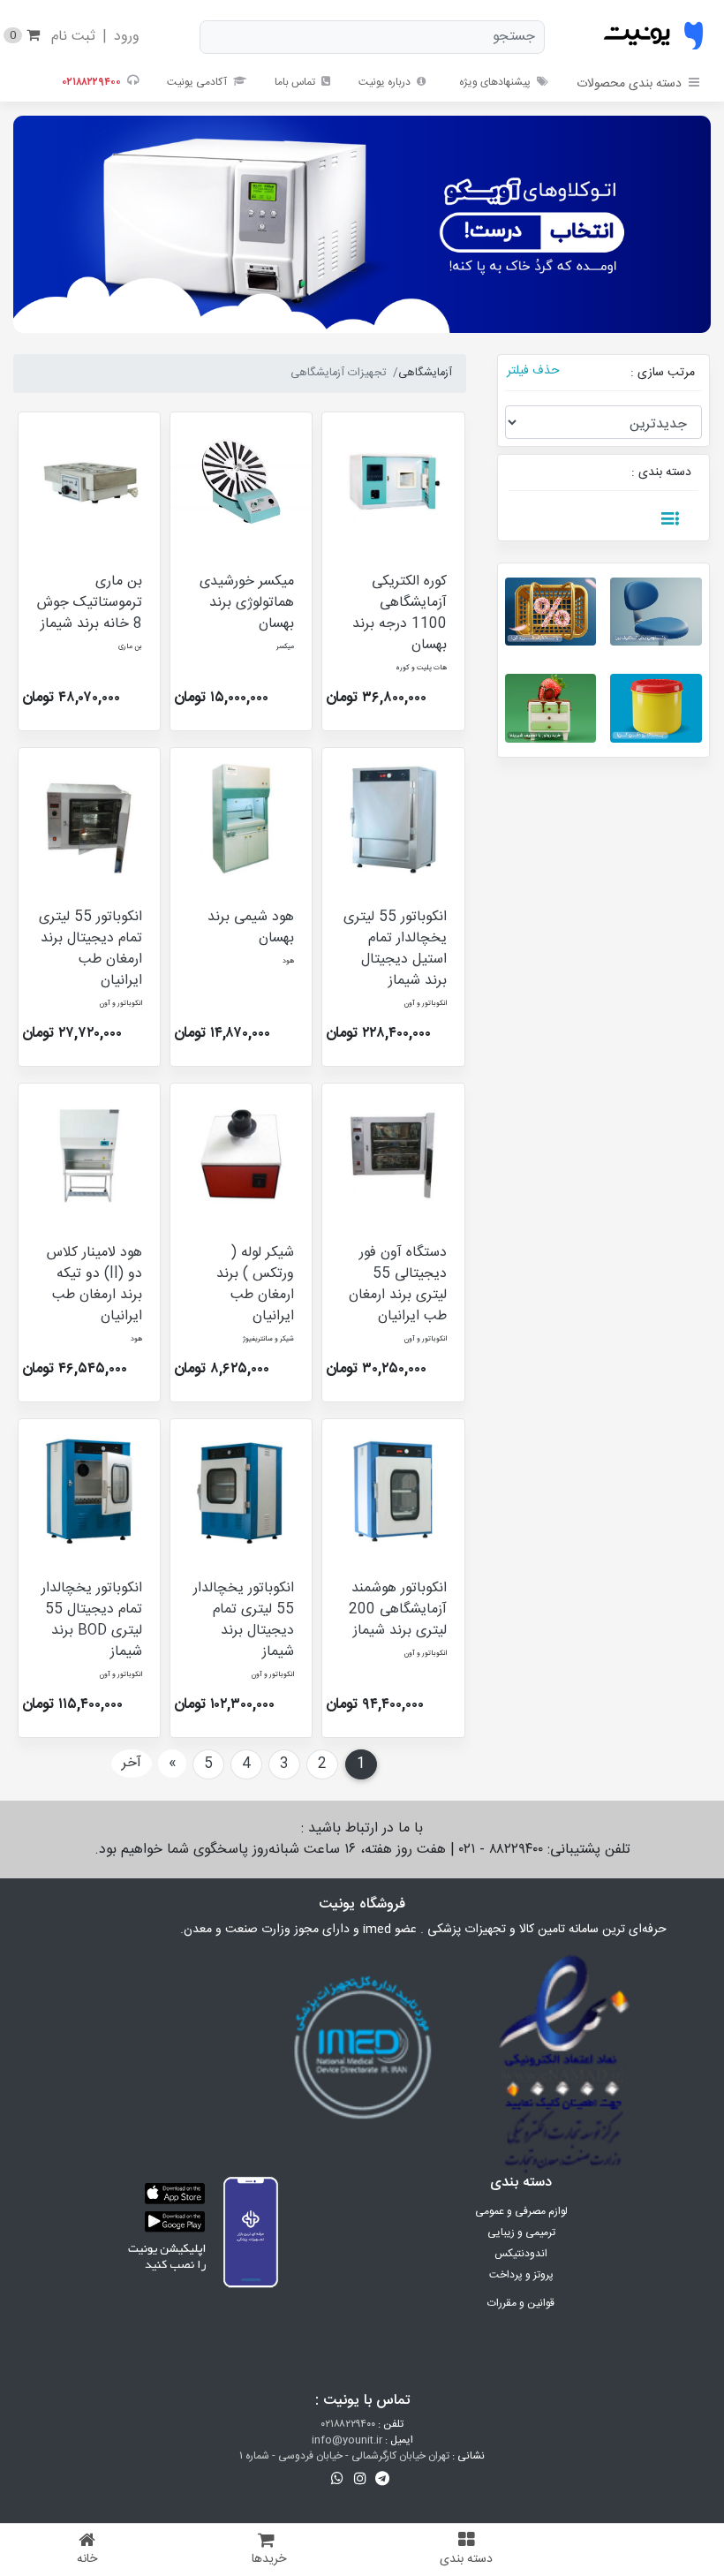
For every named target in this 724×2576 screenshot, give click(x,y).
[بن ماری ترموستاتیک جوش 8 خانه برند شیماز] (89, 483)
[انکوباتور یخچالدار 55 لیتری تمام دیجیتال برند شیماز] (241, 1490)
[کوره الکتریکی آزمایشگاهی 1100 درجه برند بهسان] (393, 483)
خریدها (269, 2559)
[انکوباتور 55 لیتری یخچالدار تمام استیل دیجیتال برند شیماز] (393, 819)
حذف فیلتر (533, 371)
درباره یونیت (386, 82)
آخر (132, 1763)
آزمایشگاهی (425, 373)
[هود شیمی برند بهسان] (241, 819)
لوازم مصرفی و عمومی (521, 2211)
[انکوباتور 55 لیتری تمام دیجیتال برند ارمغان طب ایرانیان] (89, 819)
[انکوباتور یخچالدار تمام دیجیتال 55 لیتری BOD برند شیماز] (89, 1490)
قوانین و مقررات (521, 2303)
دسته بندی (466, 2559)
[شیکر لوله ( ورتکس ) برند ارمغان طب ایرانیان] (241, 1154)
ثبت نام (73, 37)
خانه (87, 2559)
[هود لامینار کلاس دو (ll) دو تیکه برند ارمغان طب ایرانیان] (89, 1154)
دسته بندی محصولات (629, 84)
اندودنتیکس (521, 2254)
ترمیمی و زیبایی (521, 2232)
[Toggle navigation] (670, 519)
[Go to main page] (653, 37)
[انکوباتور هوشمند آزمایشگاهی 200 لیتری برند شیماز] (393, 1490)
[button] (383, 2479)
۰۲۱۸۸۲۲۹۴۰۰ (348, 2424)
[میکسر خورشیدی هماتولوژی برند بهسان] (241, 483)
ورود (127, 37)
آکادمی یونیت (198, 82)
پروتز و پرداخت (521, 2275)
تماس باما (296, 82)
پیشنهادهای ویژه (495, 82)
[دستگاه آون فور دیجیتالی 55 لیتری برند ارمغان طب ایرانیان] (393, 1154)
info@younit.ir (347, 2440)
